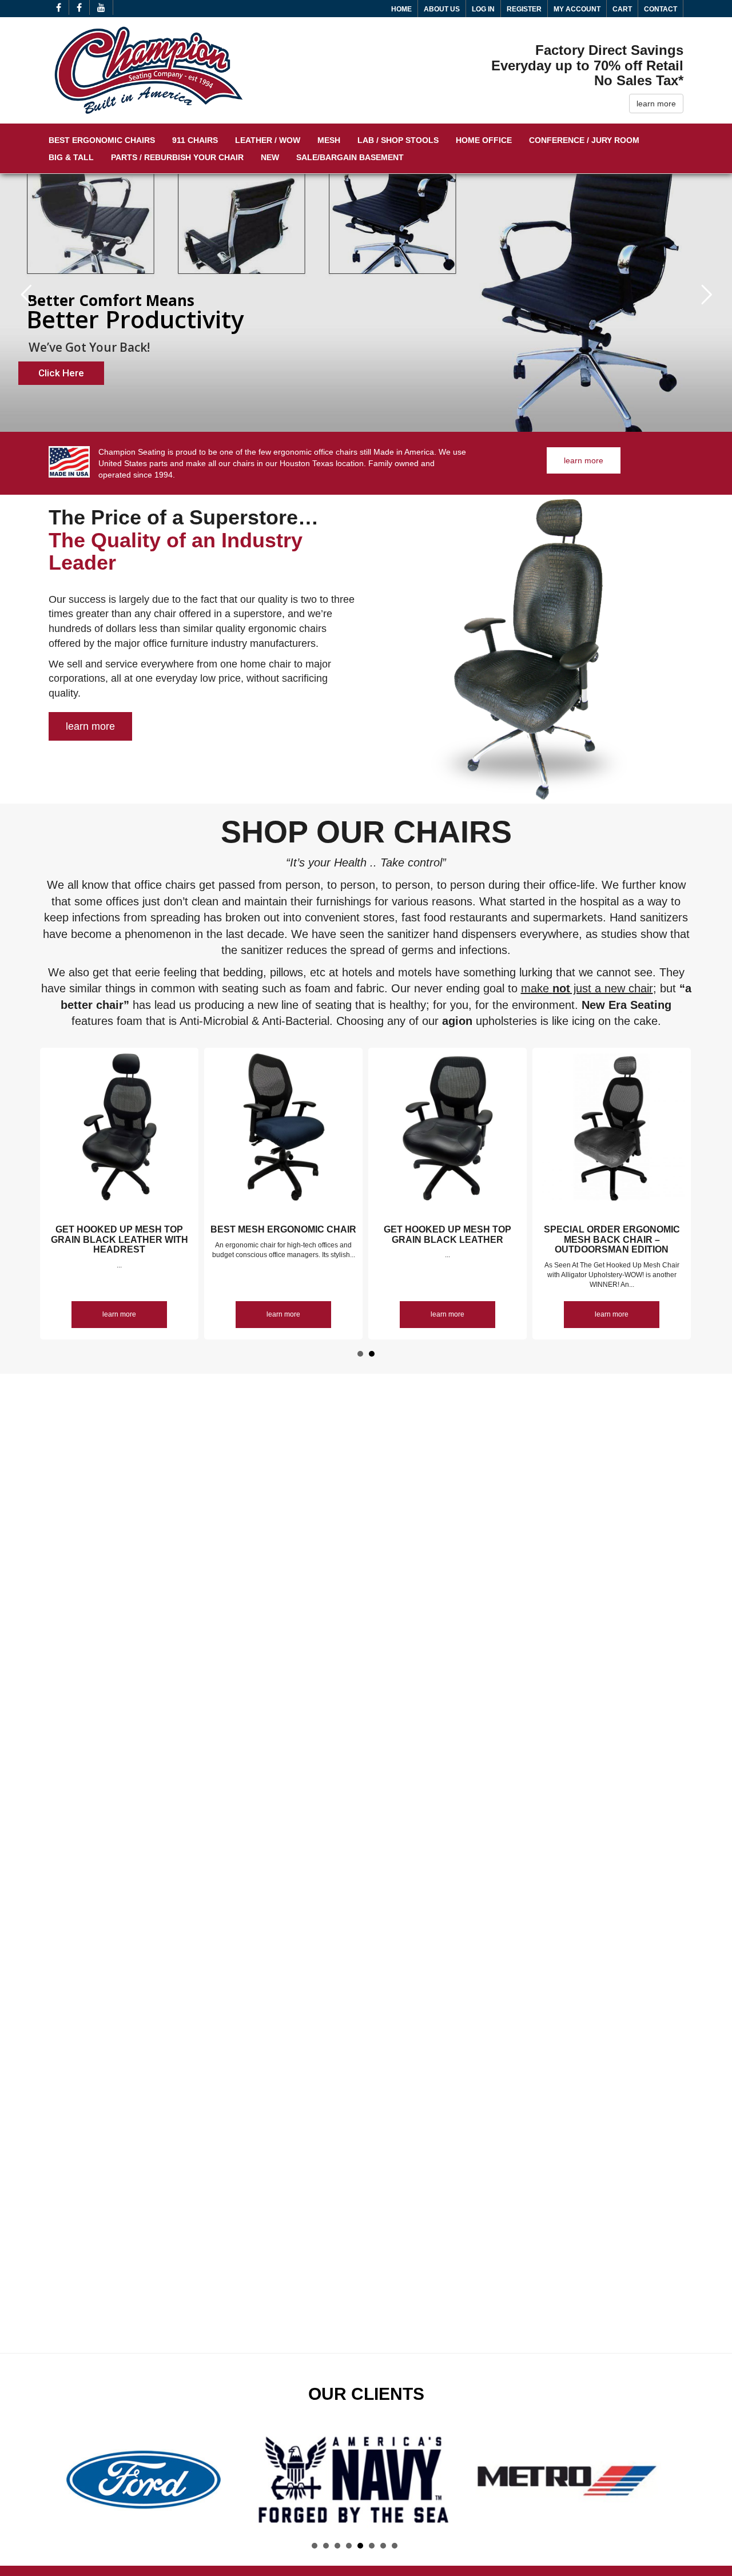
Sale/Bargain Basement (350, 157)
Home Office (484, 140)
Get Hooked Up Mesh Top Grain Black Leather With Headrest (120, 1239)
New (270, 157)
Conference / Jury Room (584, 140)
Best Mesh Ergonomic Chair (283, 1229)
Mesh (329, 140)
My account (577, 9)
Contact (661, 9)
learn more (656, 104)
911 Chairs (195, 140)
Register (524, 9)
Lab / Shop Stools (398, 140)
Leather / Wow (268, 140)
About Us (442, 9)
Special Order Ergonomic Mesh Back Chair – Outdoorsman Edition (612, 1239)
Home (401, 9)
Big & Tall (71, 157)
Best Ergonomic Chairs (102, 140)
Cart (622, 9)
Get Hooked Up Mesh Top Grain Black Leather (447, 1235)
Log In (483, 9)
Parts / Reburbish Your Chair (177, 157)
